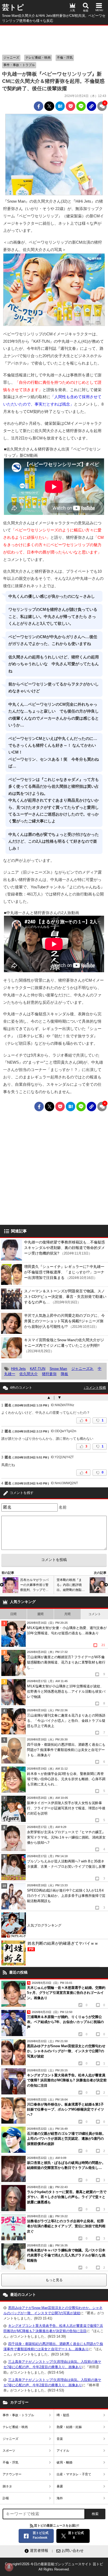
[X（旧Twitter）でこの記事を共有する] (49, 106)
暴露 (60, 2486)
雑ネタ (7, 2486)
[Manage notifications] (9, 2567)
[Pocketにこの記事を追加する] (71, 106)
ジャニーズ (11, 58)
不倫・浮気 (65, 58)
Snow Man (58, 1369)
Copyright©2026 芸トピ (54, 2567)
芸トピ (13, 7)
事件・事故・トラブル (19, 65)
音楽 (60, 2439)
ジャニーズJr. (82, 1369)
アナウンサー (12, 2474)
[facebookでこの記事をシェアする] (39, 106)
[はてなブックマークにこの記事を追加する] (60, 106)
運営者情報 (39, 2551)
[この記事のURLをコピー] (91, 106)
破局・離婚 (64, 2462)
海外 (60, 2498)
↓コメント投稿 (95, 1388)
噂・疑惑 (63, 2415)
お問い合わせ (73, 2551)
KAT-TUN (38, 1369)
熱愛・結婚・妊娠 (69, 2427)
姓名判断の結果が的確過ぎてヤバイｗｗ (63, 1946)
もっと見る (54, 2280)
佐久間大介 (29, 1374)
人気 (72, 10)
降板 (64, 1374)
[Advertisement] (54, 39)
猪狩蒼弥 (49, 1374)
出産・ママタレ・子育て (74, 2474)
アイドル (63, 2451)
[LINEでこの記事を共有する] (81, 106)
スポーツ (9, 2451)
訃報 (6, 2498)
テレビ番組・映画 (38, 58)
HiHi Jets (18, 1369)
